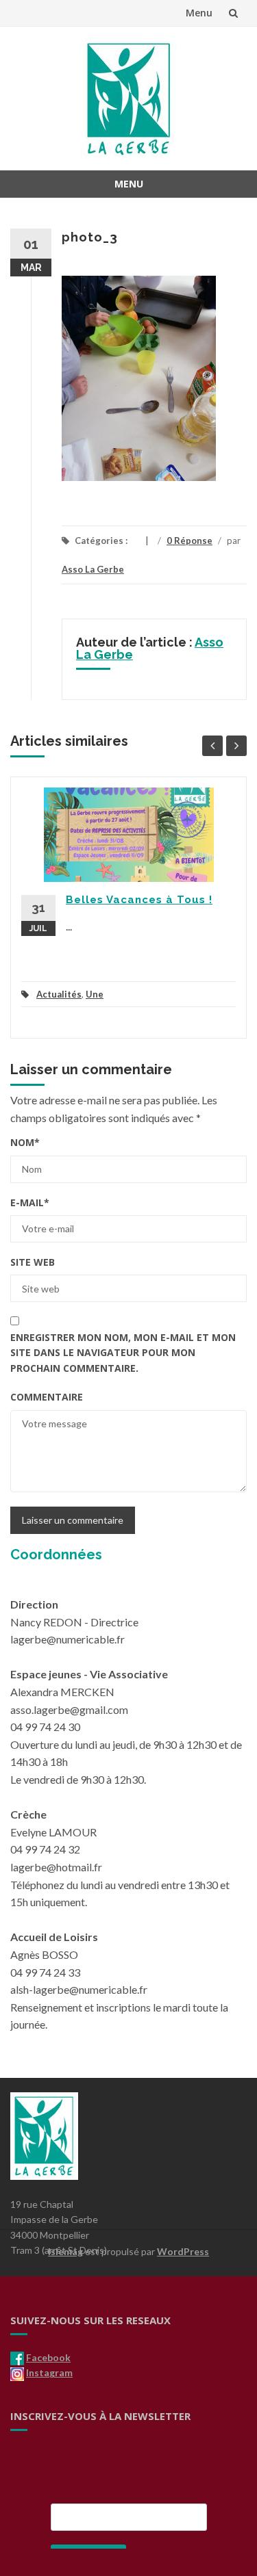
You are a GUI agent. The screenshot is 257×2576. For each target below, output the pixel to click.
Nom (25, 1142)
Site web (33, 1262)
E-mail (30, 1202)
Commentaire (47, 1397)
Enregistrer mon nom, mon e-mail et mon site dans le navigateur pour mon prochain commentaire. (123, 1353)
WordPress (183, 2251)
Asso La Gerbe (93, 569)
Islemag (65, 2251)
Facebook (48, 2357)
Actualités (59, 994)
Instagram (49, 2372)
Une (95, 994)
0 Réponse (189, 541)
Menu (199, 13)
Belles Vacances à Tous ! (139, 900)
